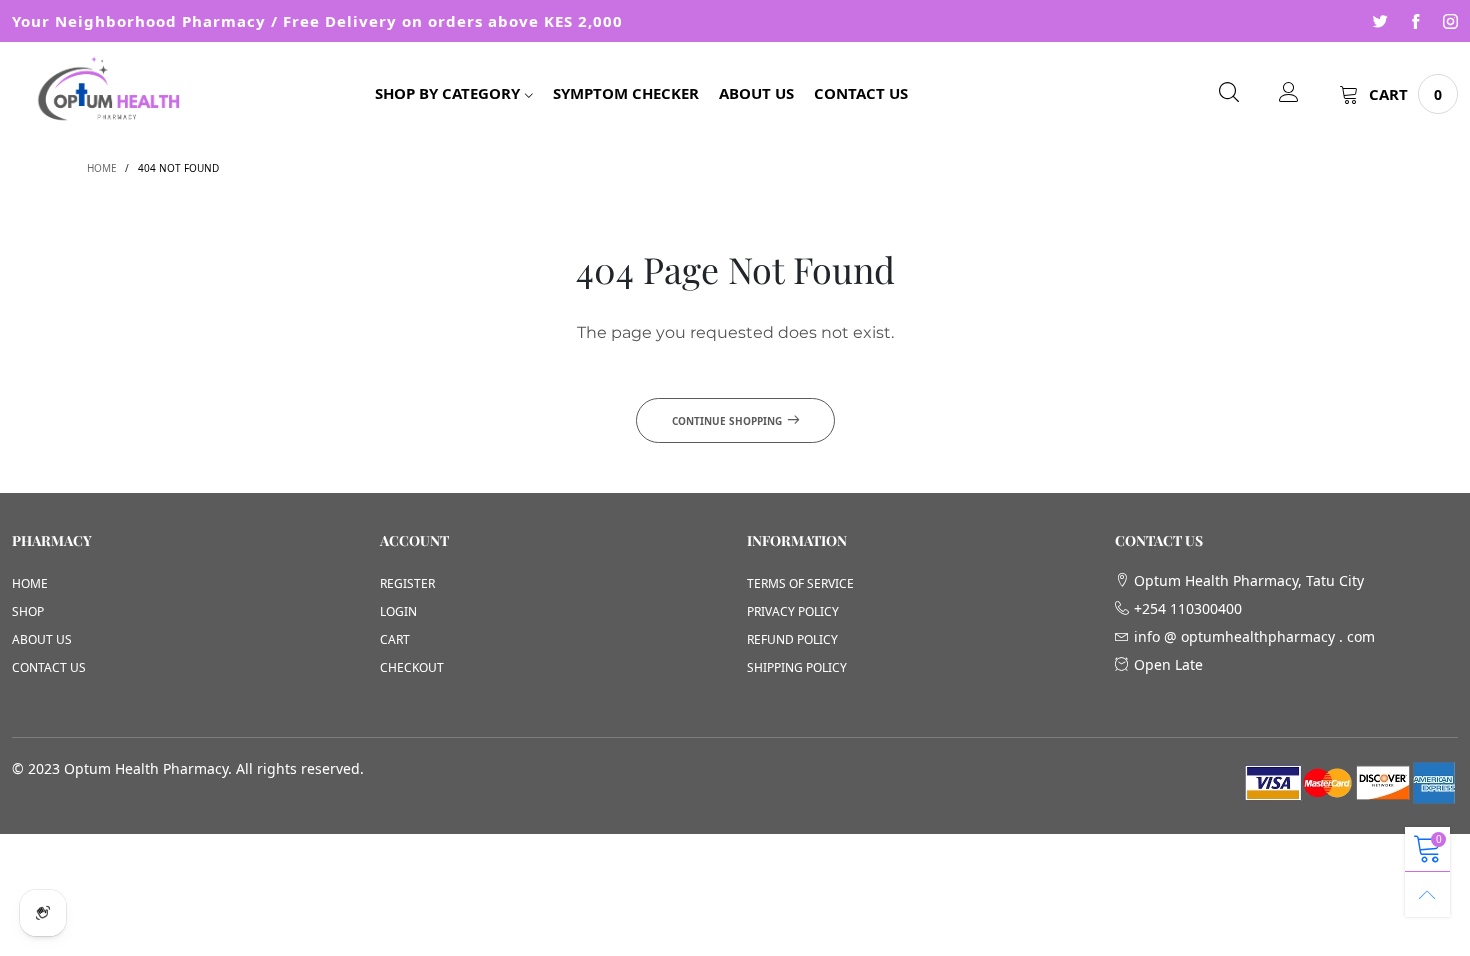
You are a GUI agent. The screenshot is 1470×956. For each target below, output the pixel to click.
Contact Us (861, 93)
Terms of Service (800, 583)
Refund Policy (792, 639)
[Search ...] (1229, 94)
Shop (28, 611)
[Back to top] (1427, 894)
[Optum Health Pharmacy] (113, 91)
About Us (756, 93)
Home (30, 583)
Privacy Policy (793, 611)
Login (398, 611)
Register (407, 583)
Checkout (412, 667)
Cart (395, 639)
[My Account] (1289, 94)
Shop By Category (447, 93)
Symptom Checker (626, 93)
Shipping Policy (797, 667)
